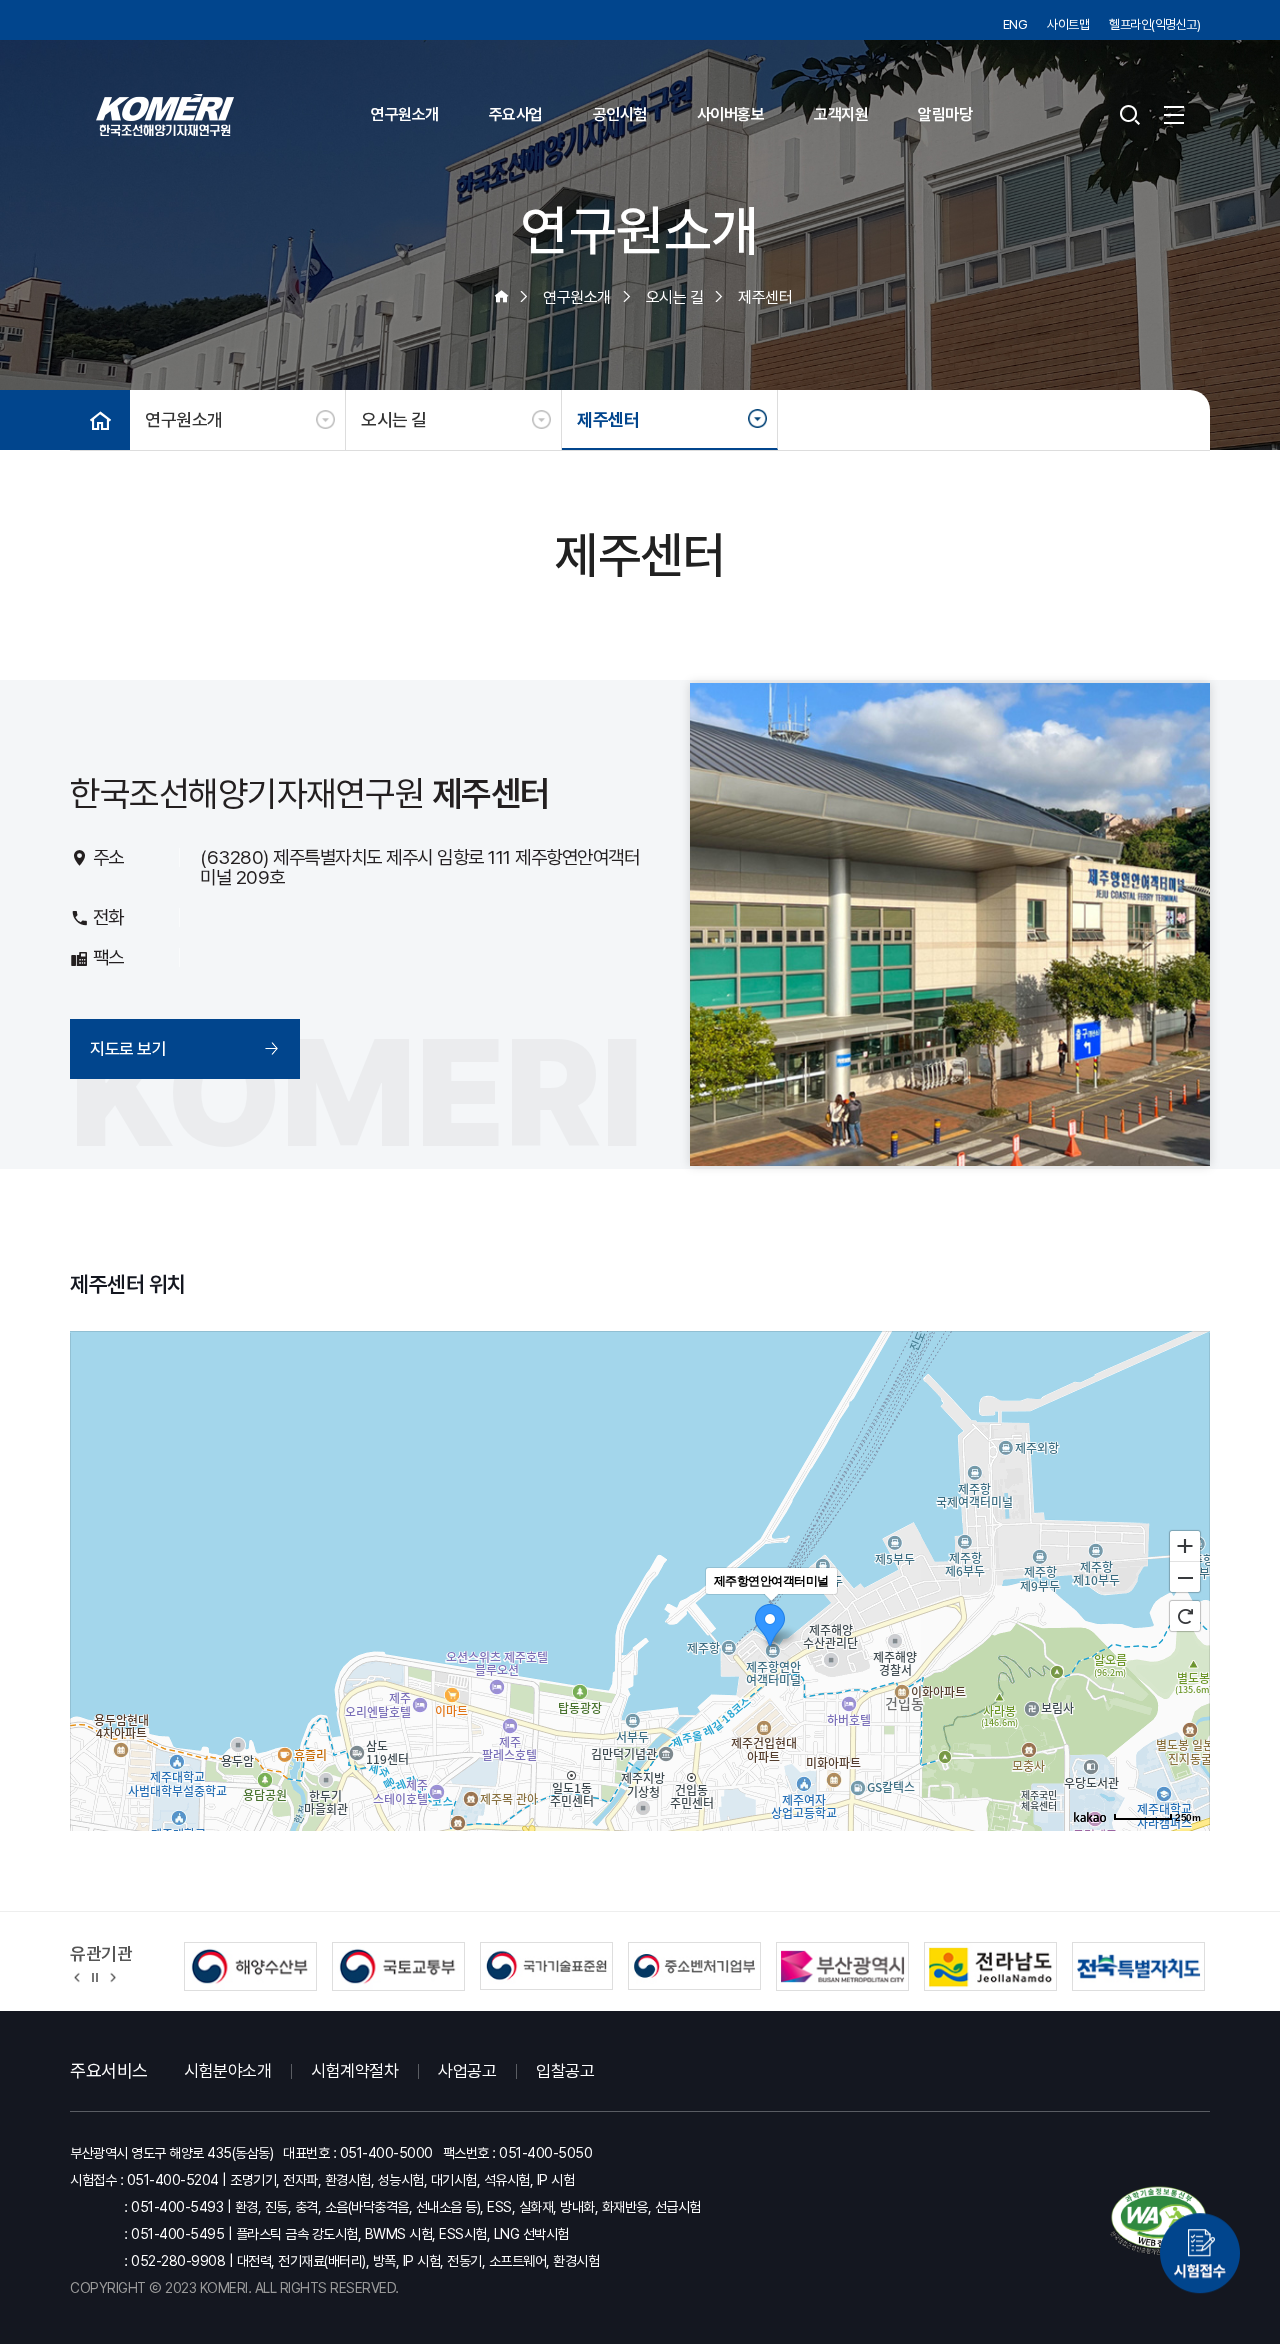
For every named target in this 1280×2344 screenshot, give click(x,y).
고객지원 (841, 114)
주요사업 (516, 114)
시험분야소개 (227, 2071)
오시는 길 (394, 419)
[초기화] (1185, 1616)
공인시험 (620, 114)
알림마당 (945, 114)
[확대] (1185, 1545)
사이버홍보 (731, 114)
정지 (95, 1976)
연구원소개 (405, 114)
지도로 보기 (128, 1049)
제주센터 (608, 419)
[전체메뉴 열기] (1174, 115)
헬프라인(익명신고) (1154, 24)
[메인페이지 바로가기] (165, 115)
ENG (1015, 24)
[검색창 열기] (1129, 115)
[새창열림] (1200, 2242)
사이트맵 (1068, 24)
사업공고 (467, 2071)
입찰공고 (565, 2071)
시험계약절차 (354, 2071)
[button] (77, 1976)
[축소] (1185, 1578)
